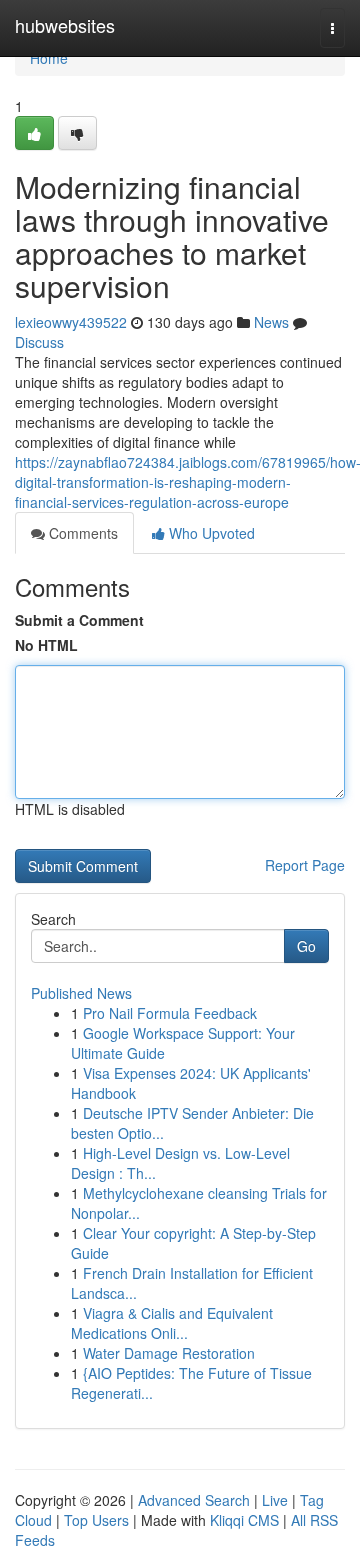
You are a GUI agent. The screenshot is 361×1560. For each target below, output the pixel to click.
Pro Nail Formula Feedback (170, 1013)
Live (275, 1500)
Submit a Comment (79, 620)
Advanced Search (194, 1500)
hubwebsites (65, 25)
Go (306, 946)
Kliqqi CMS (244, 1520)
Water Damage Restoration (169, 1353)
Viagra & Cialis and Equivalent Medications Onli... (172, 1323)
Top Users (96, 1520)
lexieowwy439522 (71, 322)
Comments (81, 533)
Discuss (39, 342)
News (271, 322)
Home (49, 58)
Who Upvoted (210, 533)
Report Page (305, 865)
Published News (81, 993)
